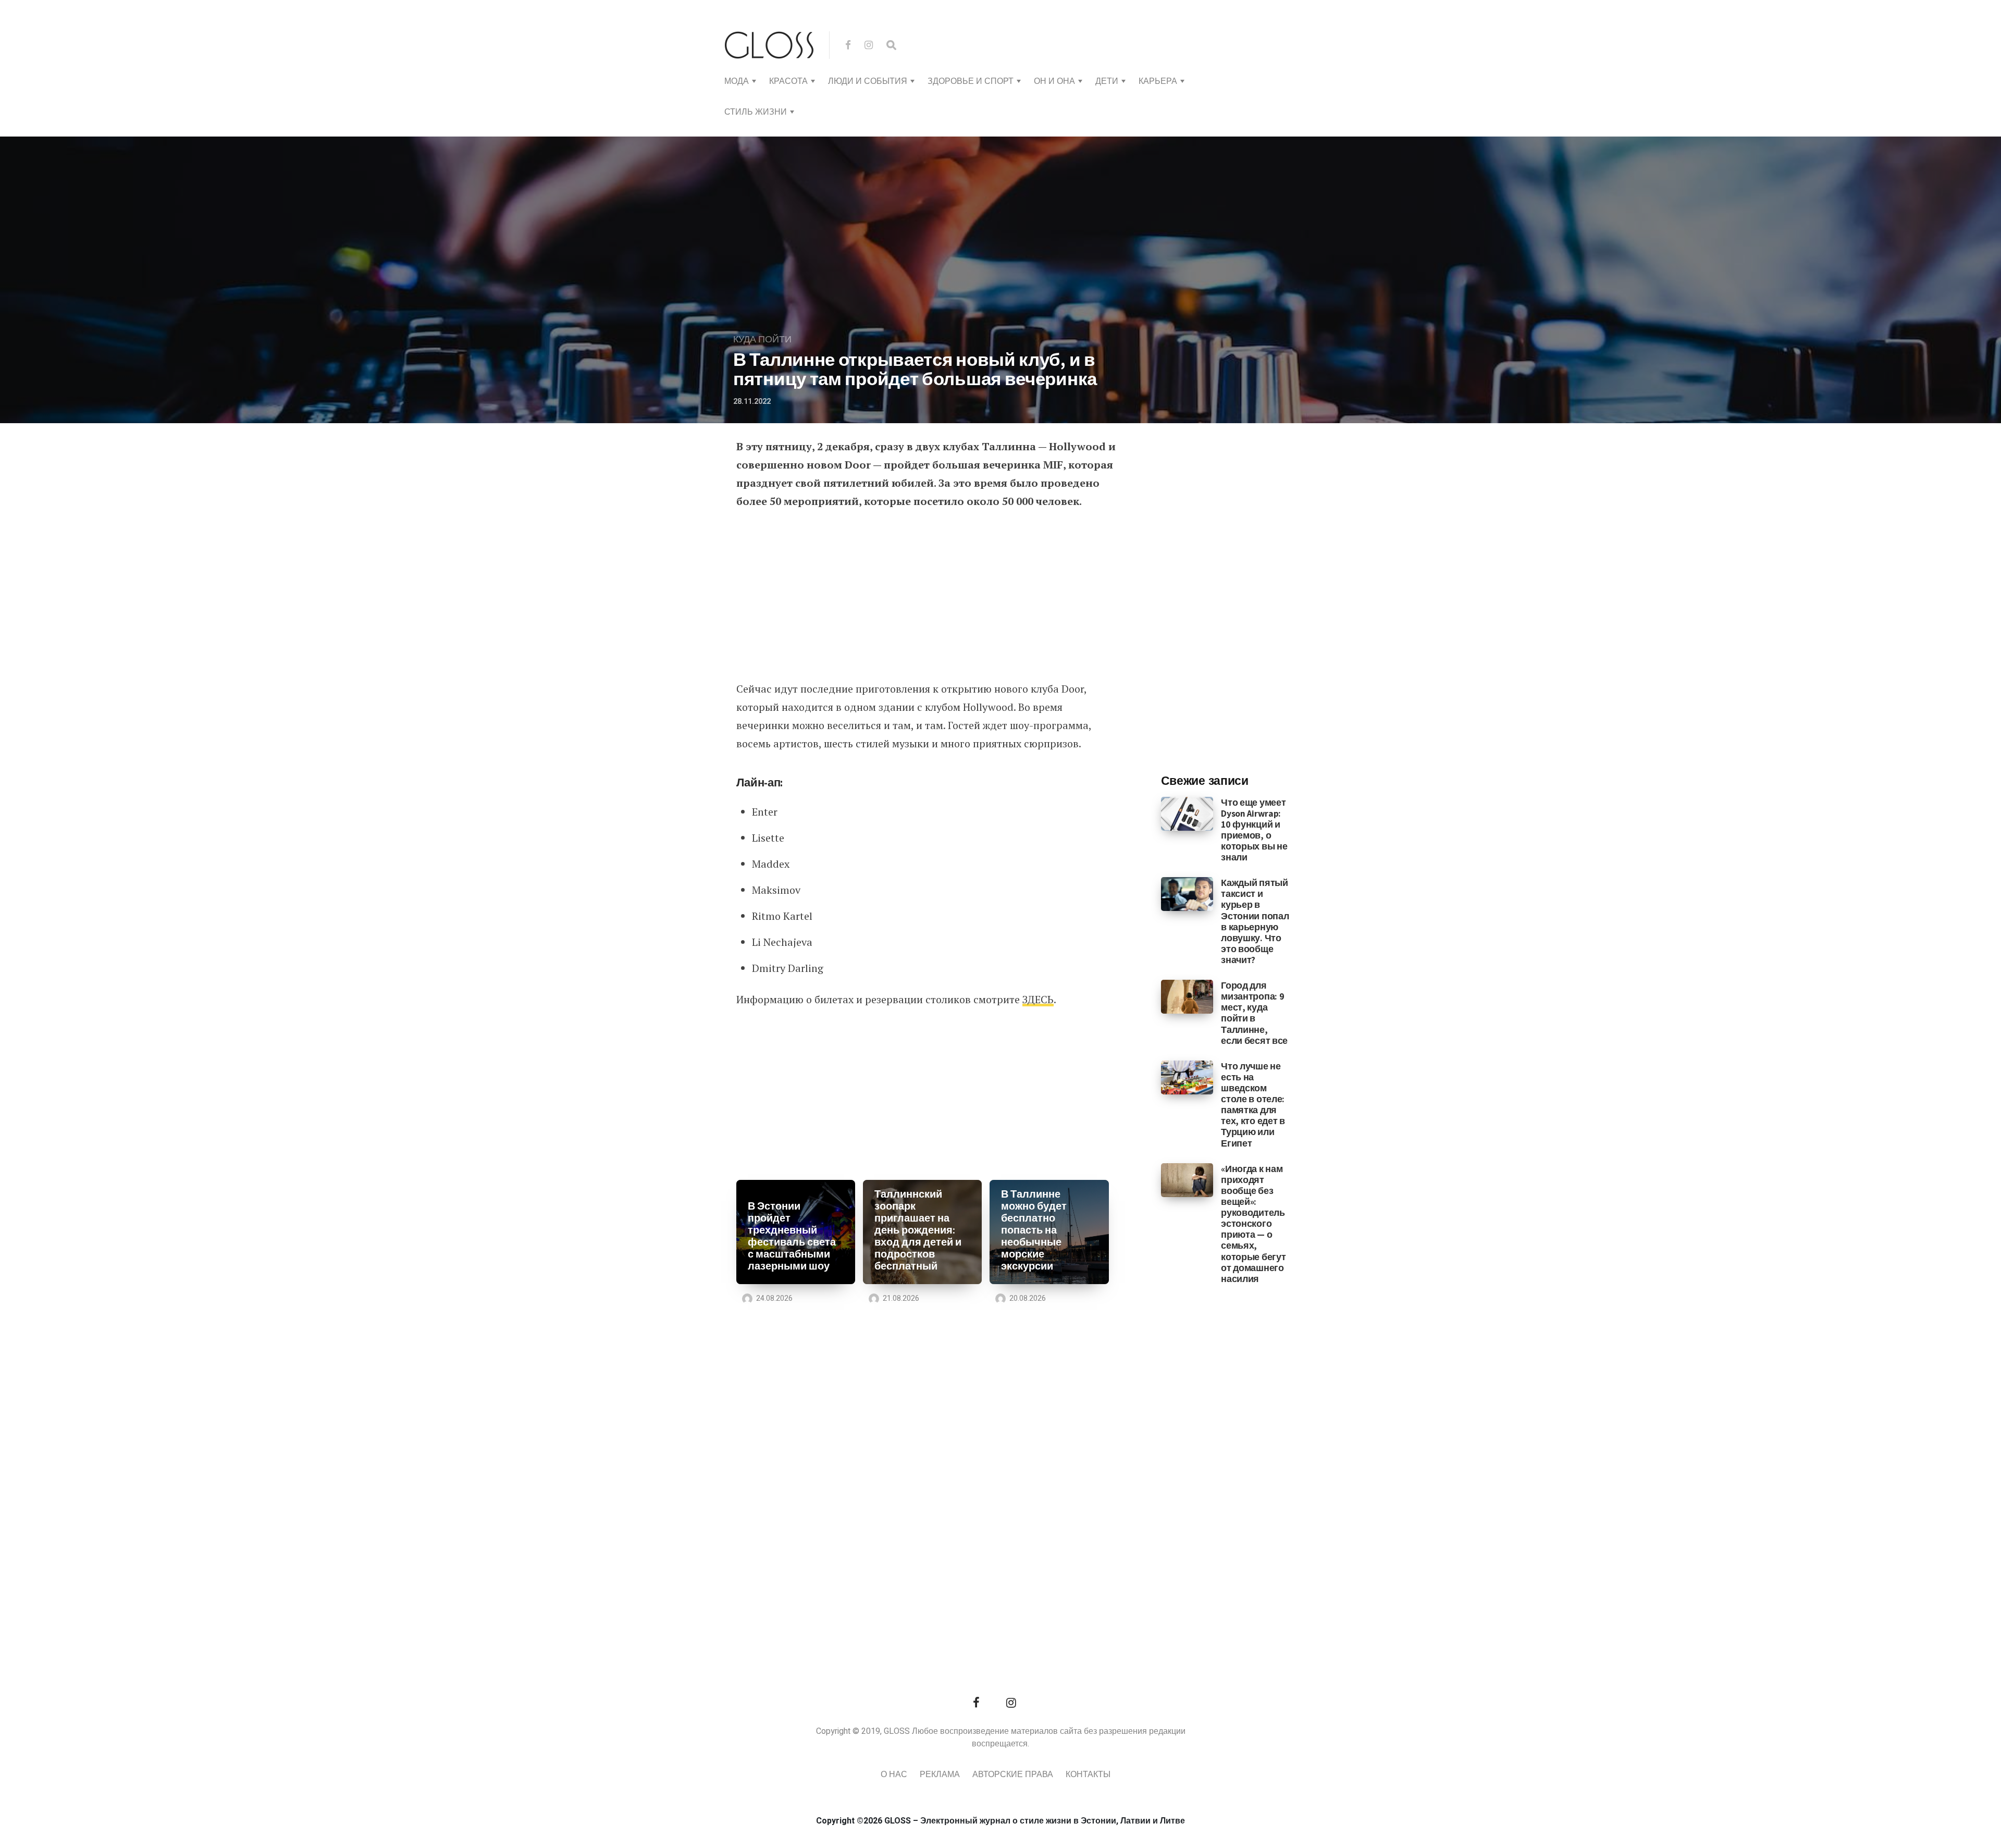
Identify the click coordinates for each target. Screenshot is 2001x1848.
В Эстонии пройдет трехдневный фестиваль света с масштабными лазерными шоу (792, 1236)
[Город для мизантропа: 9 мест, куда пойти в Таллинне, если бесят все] (1187, 996)
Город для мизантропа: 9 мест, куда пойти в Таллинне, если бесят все (1254, 1013)
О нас (894, 1775)
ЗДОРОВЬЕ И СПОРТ (971, 81)
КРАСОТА (788, 81)
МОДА (737, 81)
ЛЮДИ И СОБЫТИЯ (868, 81)
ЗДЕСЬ (1038, 999)
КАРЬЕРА (1158, 81)
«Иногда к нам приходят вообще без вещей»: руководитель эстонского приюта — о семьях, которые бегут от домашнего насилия (1253, 1224)
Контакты (1088, 1775)
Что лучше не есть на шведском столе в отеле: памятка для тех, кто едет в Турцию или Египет (1253, 1105)
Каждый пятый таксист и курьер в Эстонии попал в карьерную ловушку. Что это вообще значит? (1255, 921)
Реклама (940, 1775)
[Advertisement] (926, 596)
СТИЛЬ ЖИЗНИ (756, 112)
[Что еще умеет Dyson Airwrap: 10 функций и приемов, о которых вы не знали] (1187, 813)
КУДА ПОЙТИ (762, 340)
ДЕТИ (1107, 81)
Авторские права (1013, 1775)
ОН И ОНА (1054, 81)
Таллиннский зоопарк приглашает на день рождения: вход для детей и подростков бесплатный (918, 1230)
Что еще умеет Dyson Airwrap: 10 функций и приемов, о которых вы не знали (1254, 830)
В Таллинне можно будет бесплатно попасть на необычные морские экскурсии (1034, 1230)
